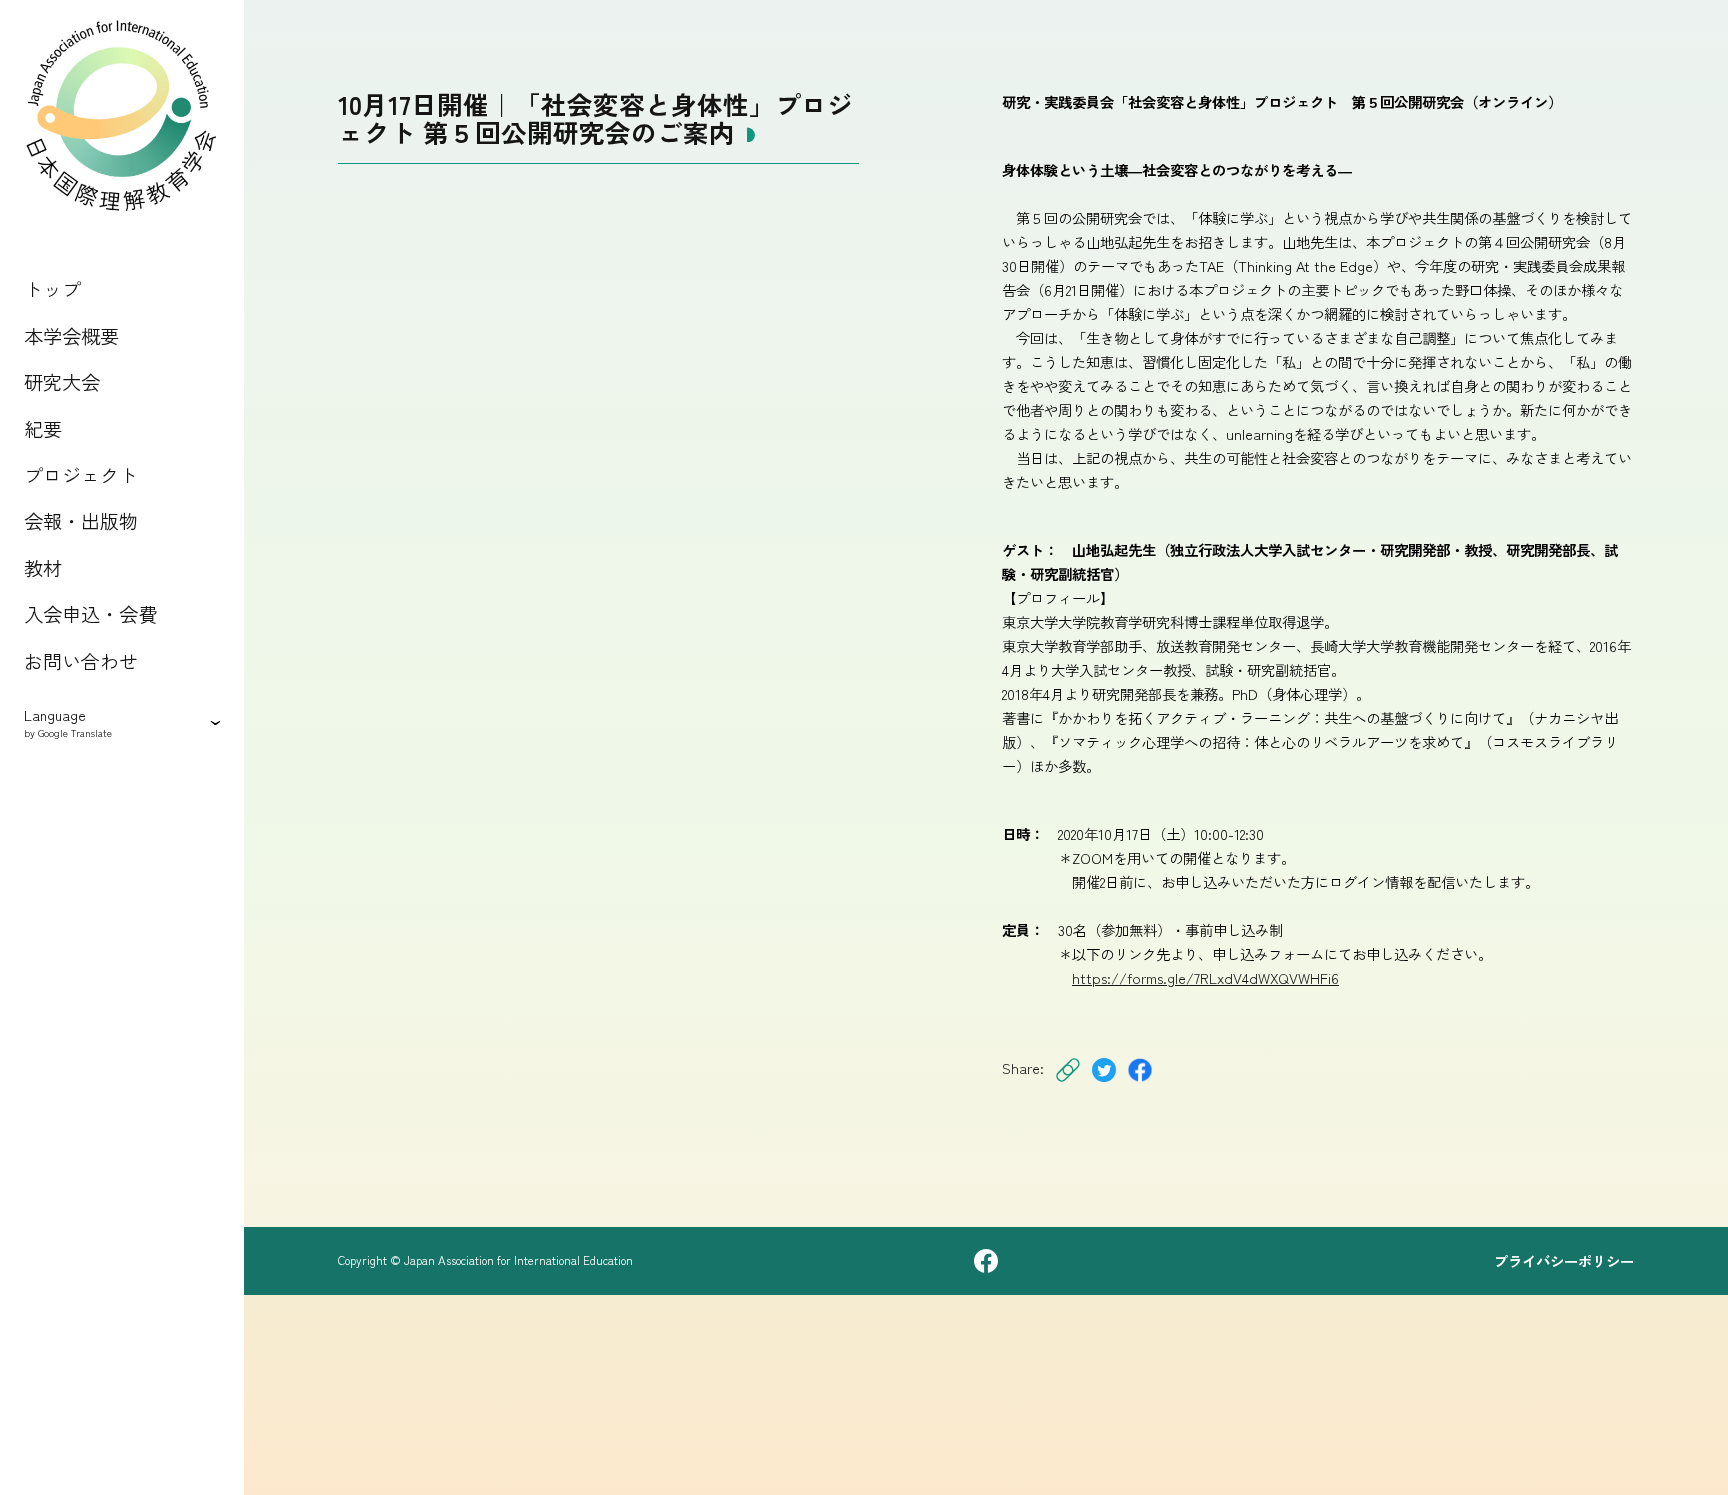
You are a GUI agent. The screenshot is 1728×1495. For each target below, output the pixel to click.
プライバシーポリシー (1564, 1261)
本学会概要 (71, 336)
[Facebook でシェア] (1140, 1082)
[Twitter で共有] (1104, 1082)
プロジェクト (81, 475)
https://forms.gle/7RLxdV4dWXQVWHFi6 (1205, 977)
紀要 (43, 429)
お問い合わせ (81, 661)
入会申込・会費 (90, 614)
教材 (43, 568)
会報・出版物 (81, 521)
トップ (52, 289)
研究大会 (62, 382)
